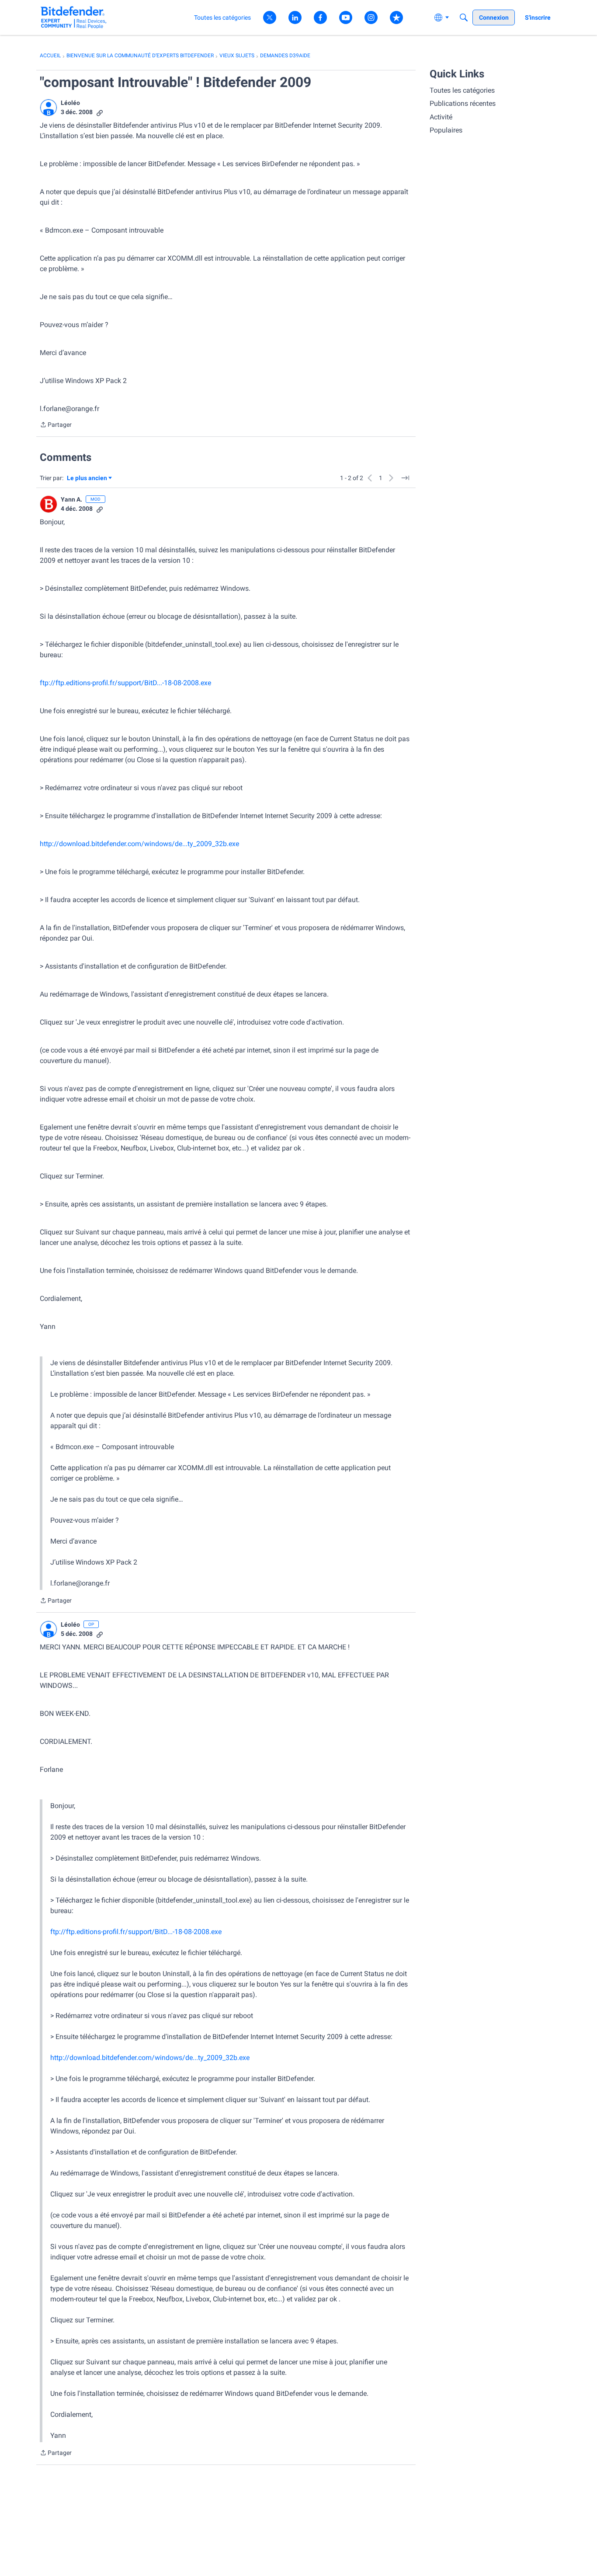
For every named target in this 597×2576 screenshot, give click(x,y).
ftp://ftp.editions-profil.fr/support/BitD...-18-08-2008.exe (125, 683)
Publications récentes (463, 103)
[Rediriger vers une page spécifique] (405, 478)
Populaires (446, 130)
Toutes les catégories (462, 90)
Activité (441, 117)
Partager (56, 425)
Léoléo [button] (70, 103)
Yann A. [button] (71, 499)
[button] (49, 108)
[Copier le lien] (100, 112)
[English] (74, 17)
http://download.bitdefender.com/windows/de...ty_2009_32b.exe (139, 844)
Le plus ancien (87, 479)
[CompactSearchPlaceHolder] (464, 17)
